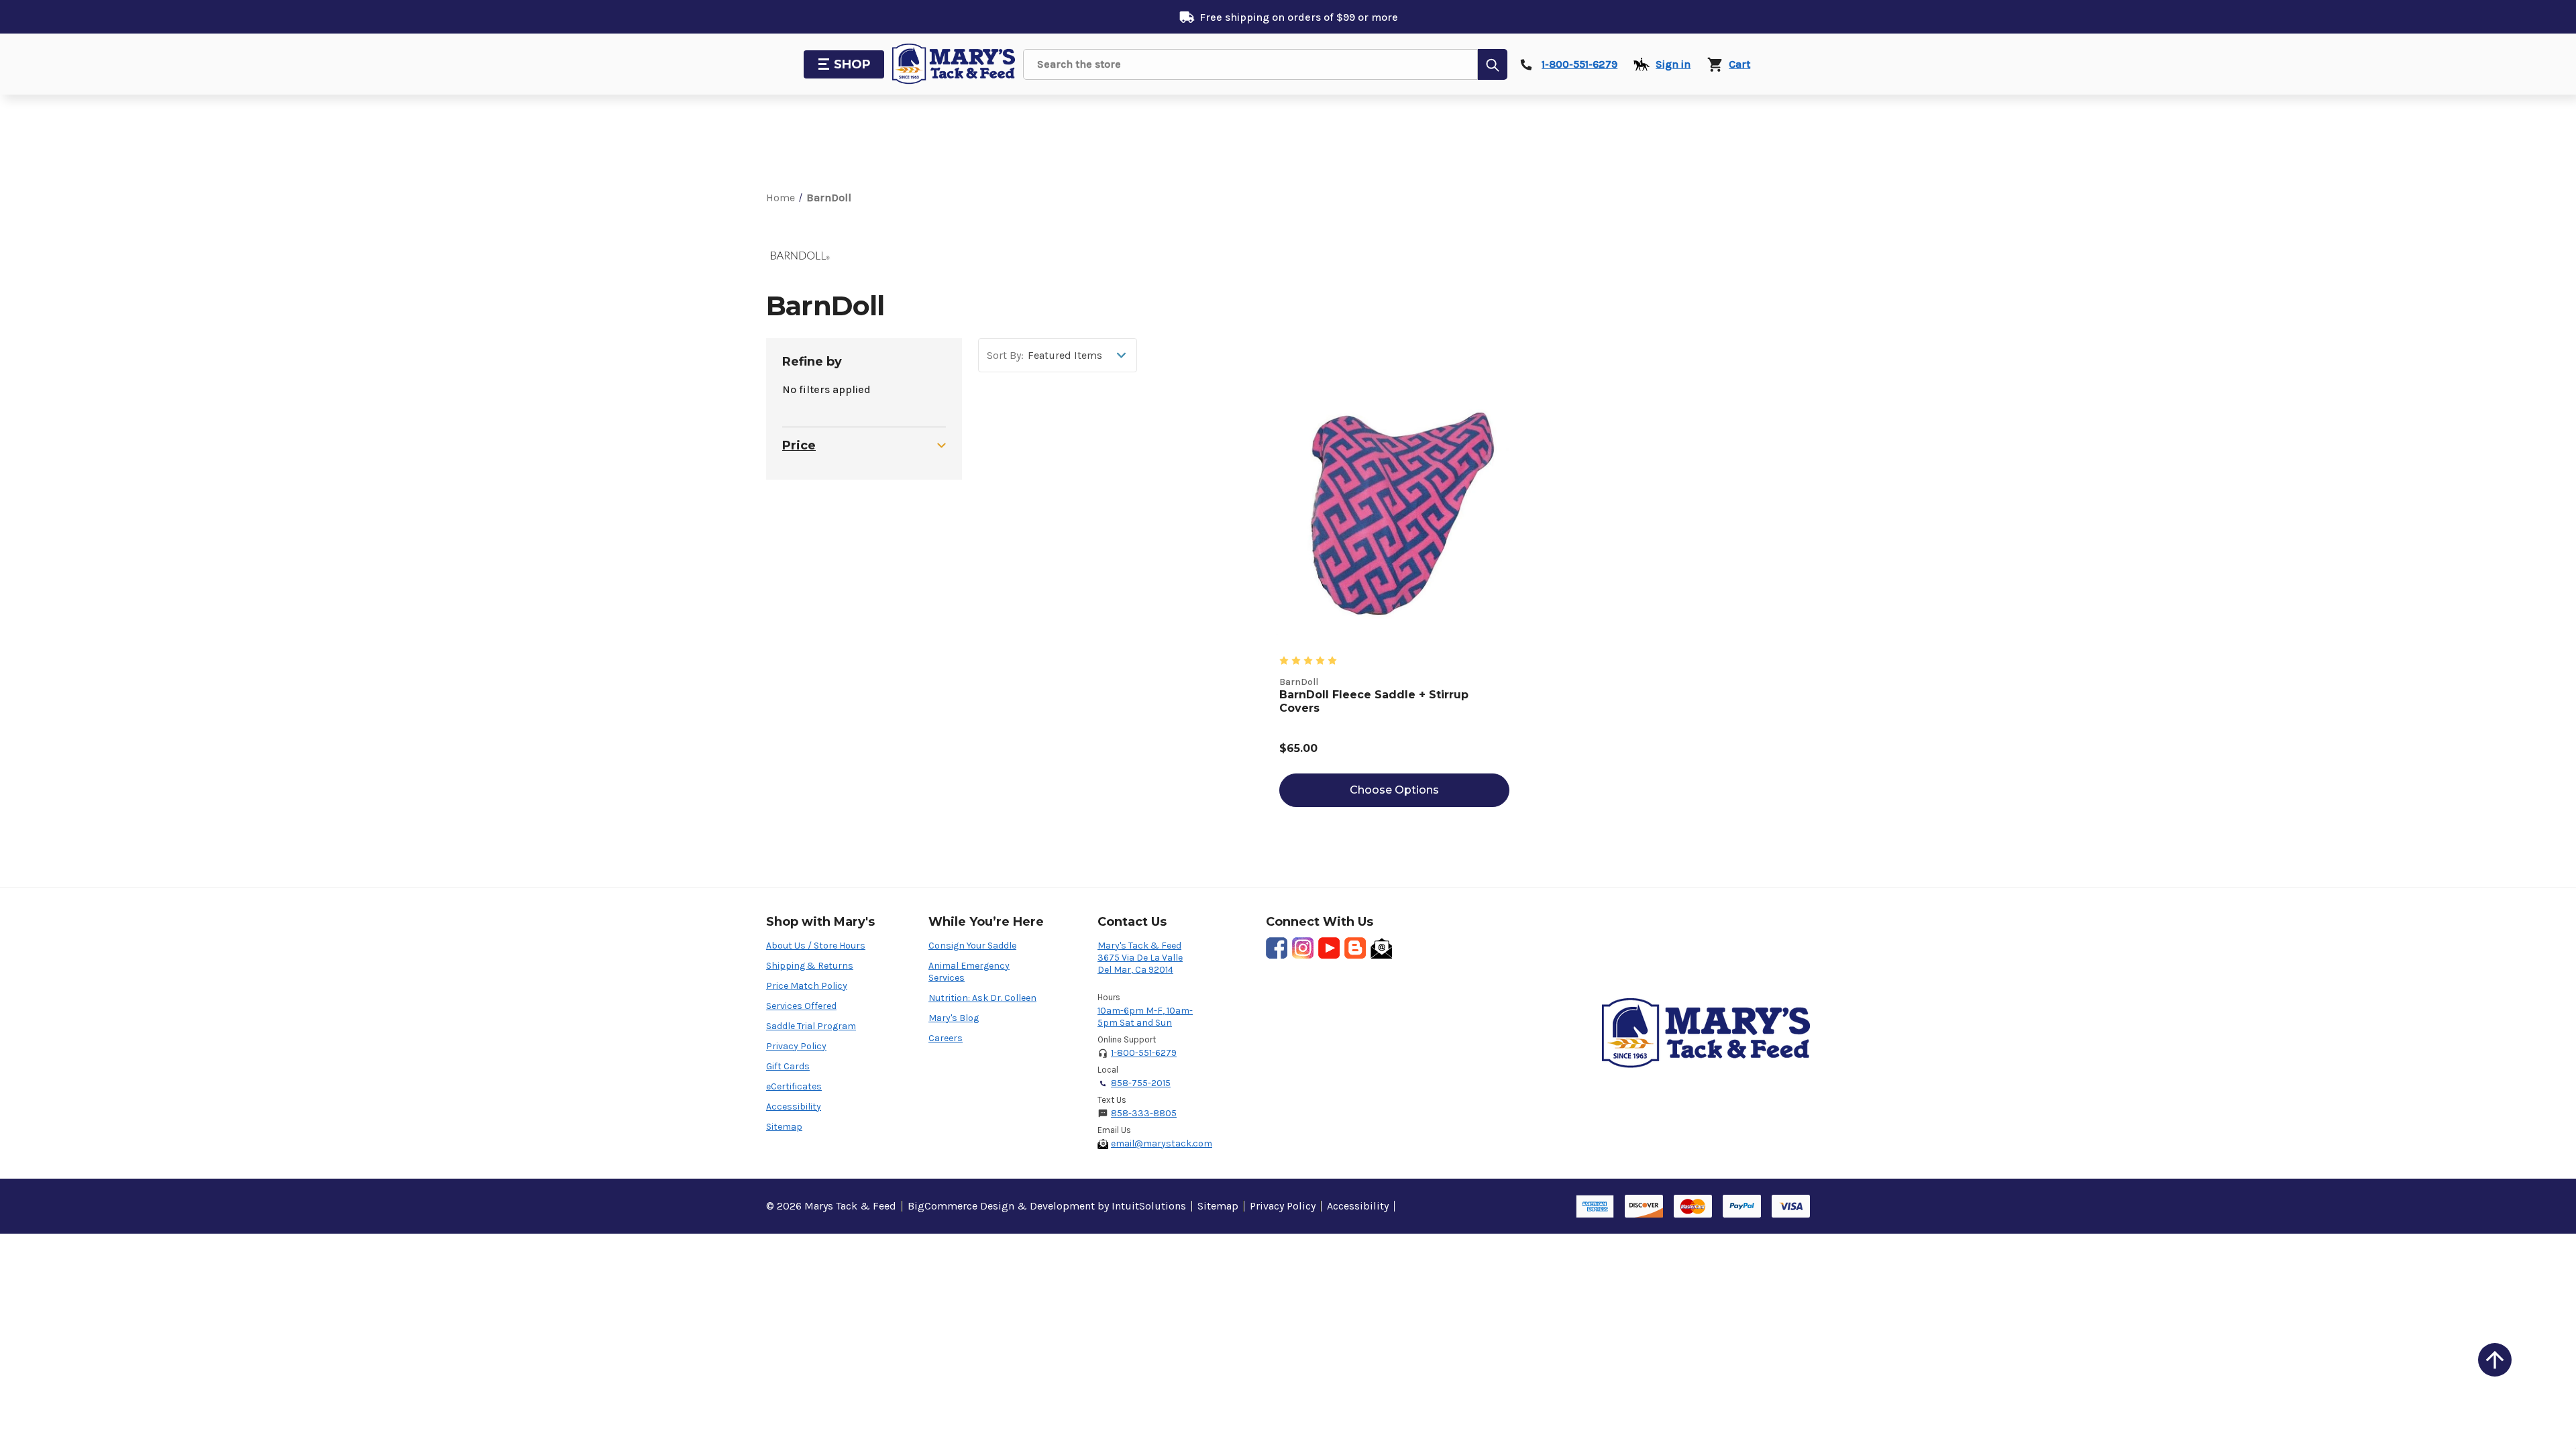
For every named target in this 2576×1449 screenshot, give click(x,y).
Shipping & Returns (810, 966)
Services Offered (801, 1006)
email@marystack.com (1162, 1143)
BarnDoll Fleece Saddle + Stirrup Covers (1374, 701)
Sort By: (1005, 356)
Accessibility (794, 1107)
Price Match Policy (807, 986)
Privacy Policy (796, 1046)
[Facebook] (1277, 948)
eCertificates (794, 1086)
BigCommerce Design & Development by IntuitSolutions (1047, 1206)
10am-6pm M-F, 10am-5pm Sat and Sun (1145, 1017)
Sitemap (784, 1127)
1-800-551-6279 (1144, 1053)
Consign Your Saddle (972, 946)
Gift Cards (788, 1066)
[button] (2495, 1360)
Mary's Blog (954, 1018)
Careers (946, 1038)
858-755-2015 (1141, 1083)
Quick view (1394, 514)
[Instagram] (1303, 948)
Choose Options (1394, 790)
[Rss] (1355, 948)
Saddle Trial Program (811, 1026)
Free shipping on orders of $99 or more (1299, 17)
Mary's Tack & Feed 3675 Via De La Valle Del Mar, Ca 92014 (1140, 958)
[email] (1381, 948)
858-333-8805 (1144, 1113)
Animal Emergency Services (969, 972)
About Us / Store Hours (816, 946)
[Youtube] (1329, 948)
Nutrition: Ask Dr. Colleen (982, 998)
